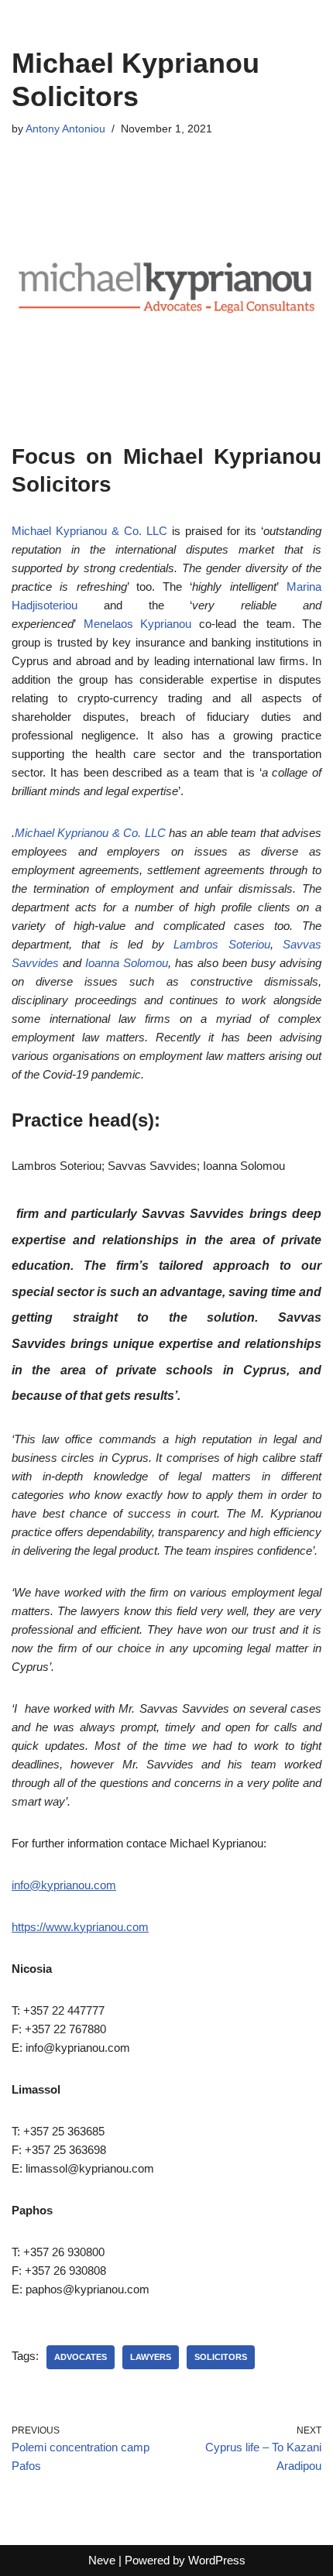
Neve (102, 2560)
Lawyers (151, 2357)
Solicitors (221, 2357)
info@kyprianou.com (64, 1885)
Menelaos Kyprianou (138, 624)
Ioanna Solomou (127, 963)
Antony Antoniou (65, 129)
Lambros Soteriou (221, 944)
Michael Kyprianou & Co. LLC (89, 531)
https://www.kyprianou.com (80, 1927)
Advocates (81, 2357)
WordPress (217, 2560)
